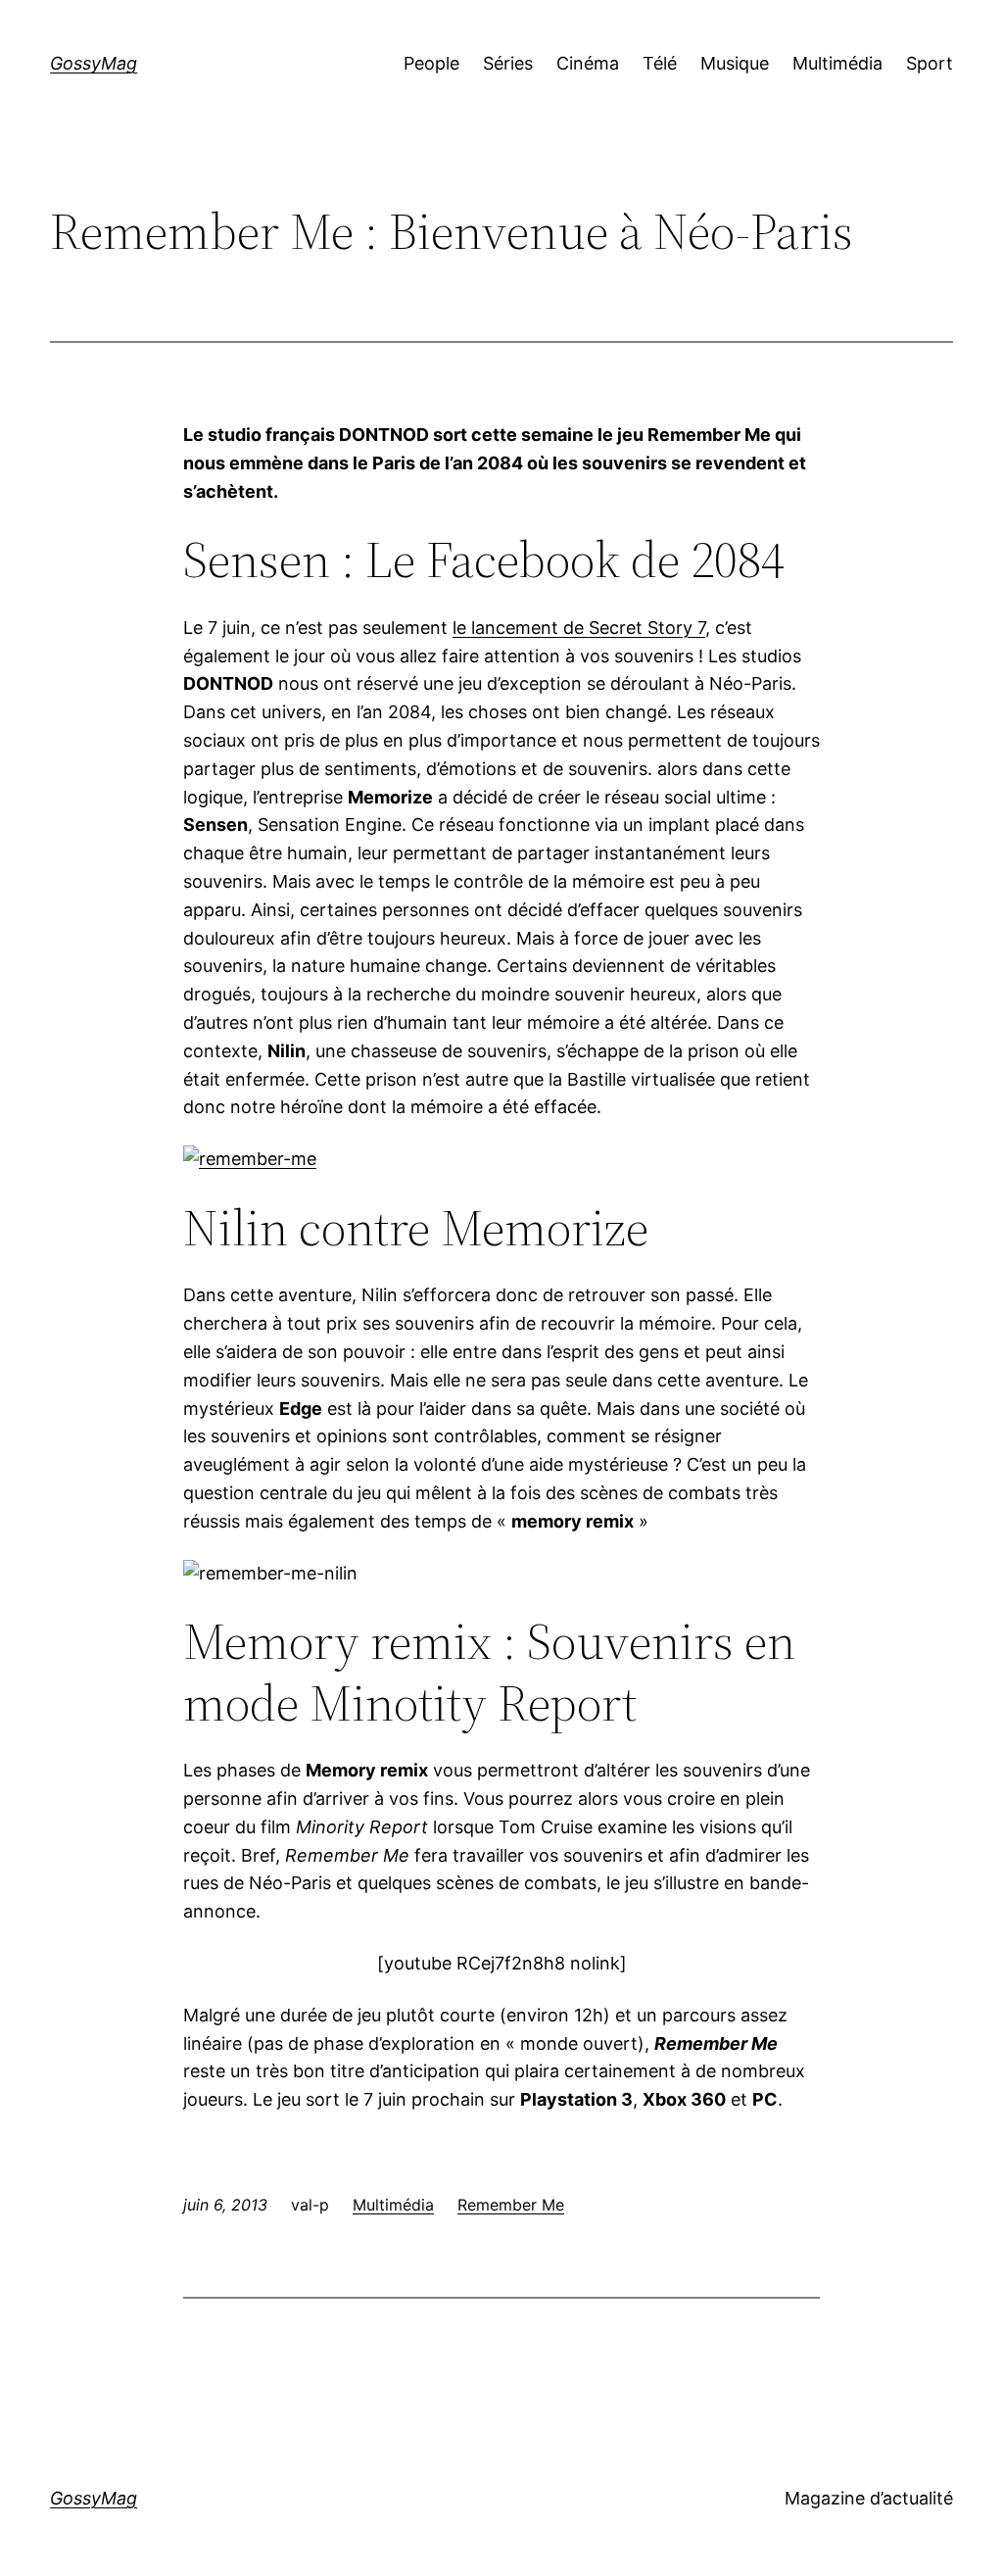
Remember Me (511, 2205)
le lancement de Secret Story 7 (579, 628)
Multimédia (393, 2205)
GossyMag (94, 63)
